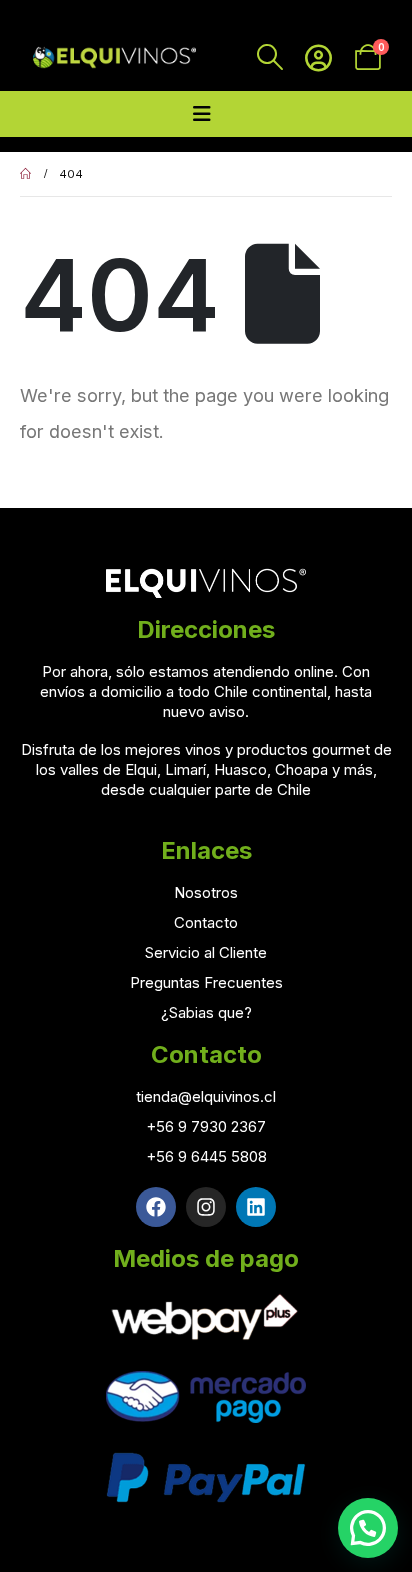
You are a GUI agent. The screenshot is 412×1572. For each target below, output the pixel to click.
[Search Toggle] (269, 57)
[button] (368, 1528)
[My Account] (318, 57)
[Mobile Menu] (202, 114)
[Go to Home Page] (25, 174)
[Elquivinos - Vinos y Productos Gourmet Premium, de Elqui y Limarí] (112, 58)
